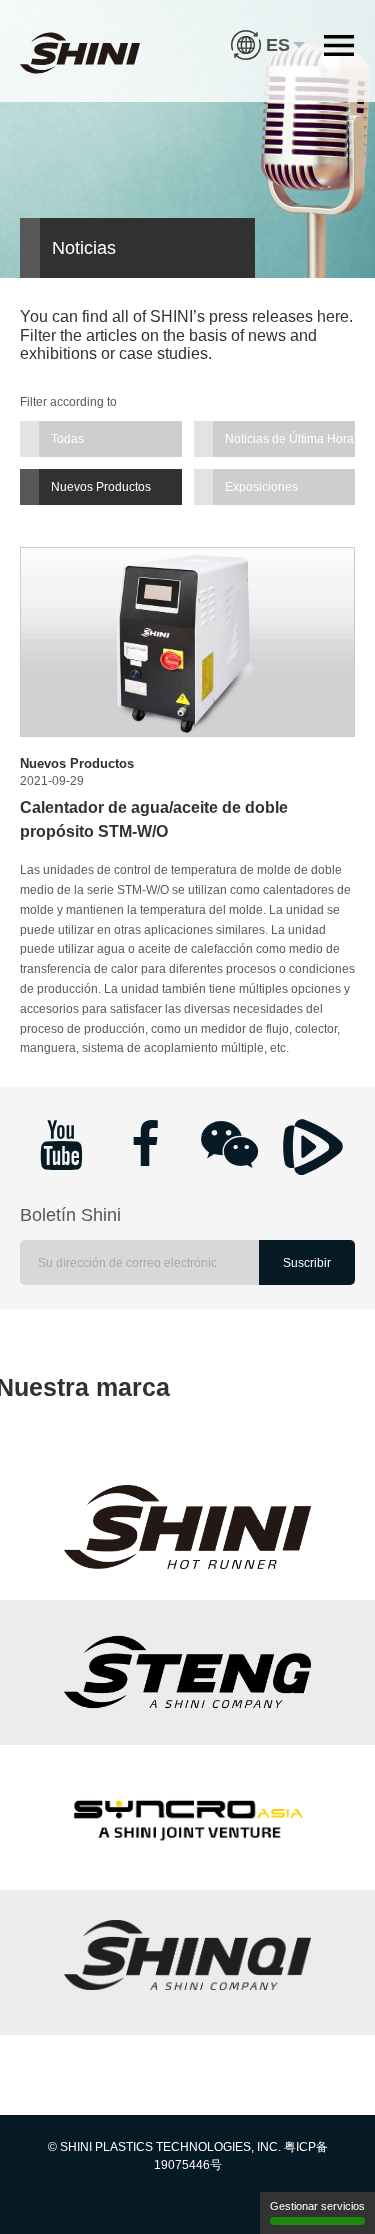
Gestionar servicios (317, 2206)
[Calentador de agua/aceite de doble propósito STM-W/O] (187, 641)
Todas (67, 439)
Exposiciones (261, 487)
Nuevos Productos (101, 487)
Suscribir (307, 1263)
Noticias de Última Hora (289, 439)
